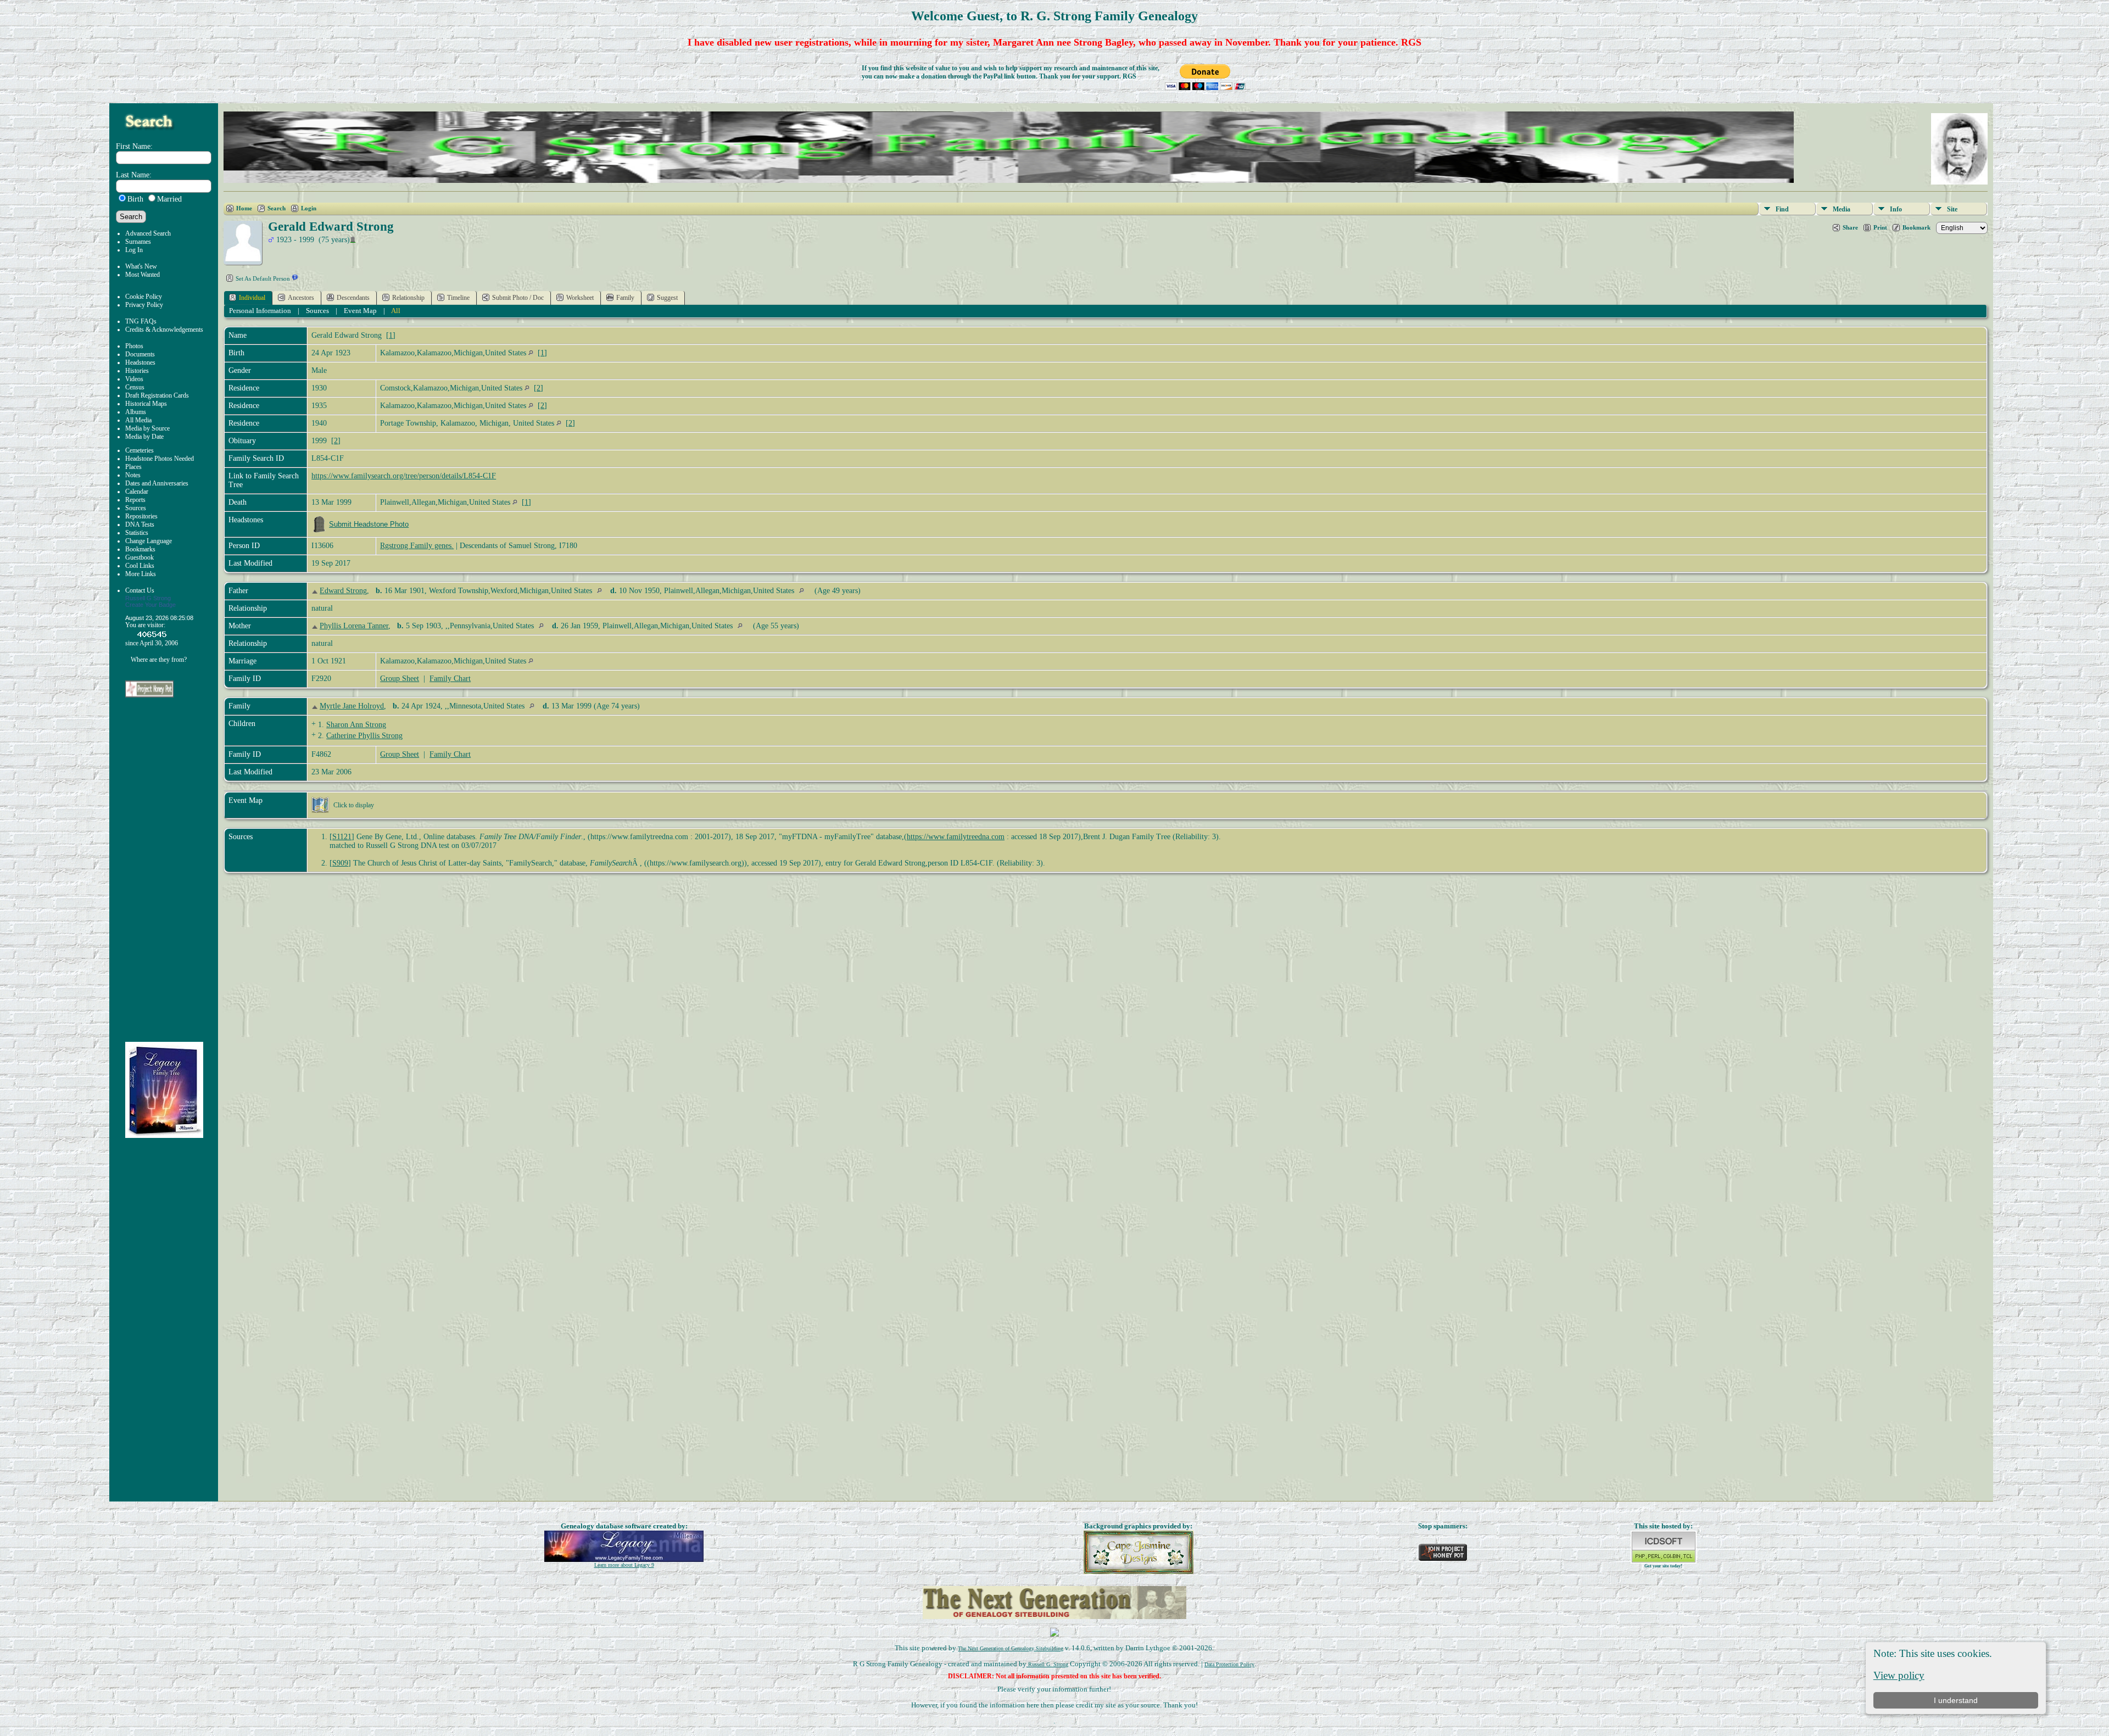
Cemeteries (140, 450)
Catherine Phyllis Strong (364, 736)
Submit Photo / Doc (518, 298)
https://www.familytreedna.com (956, 837)
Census (135, 387)
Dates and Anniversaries (157, 483)
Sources (136, 508)
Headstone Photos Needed (160, 459)
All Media (138, 420)
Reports (135, 500)
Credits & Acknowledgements (164, 330)
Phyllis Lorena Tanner (354, 626)
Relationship (408, 298)
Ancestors (301, 298)
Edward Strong (343, 591)
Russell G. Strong (1047, 1664)
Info (1896, 209)
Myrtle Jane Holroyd (352, 706)
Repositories (141, 516)
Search (277, 208)
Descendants (353, 298)
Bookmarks (140, 549)
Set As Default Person (263, 278)
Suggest (667, 298)
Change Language (149, 541)
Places (133, 467)
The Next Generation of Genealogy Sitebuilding (1011, 1648)
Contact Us (140, 590)
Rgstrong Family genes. (417, 546)
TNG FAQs (141, 321)
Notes (133, 475)
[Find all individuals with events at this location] (531, 353)
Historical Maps (146, 404)
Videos (134, 379)
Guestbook (140, 557)
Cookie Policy (144, 297)
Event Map (360, 311)
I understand (1956, 1700)
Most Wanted (143, 275)
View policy (1899, 1675)
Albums (136, 412)
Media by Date (144, 437)
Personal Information (260, 311)
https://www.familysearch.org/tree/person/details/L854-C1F (404, 476)
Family (625, 298)
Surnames (138, 242)
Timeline (458, 298)
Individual (252, 298)
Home (244, 208)
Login (309, 208)
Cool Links (140, 566)
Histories (137, 371)
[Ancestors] (316, 591)
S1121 (342, 837)
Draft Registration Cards (157, 395)
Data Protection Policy (1229, 1664)
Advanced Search (148, 233)
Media (1842, 209)
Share (1850, 227)
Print (1880, 227)
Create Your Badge (150, 605)
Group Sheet (400, 679)
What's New (141, 266)
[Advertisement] (172, 870)
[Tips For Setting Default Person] (295, 278)
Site (1952, 209)
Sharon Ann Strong (356, 725)
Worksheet (580, 298)
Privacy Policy (144, 305)
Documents (140, 354)
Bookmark (1916, 227)
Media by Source (147, 428)
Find (1782, 209)
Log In (134, 250)
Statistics (137, 533)
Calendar (137, 492)
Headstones (140, 362)
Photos (134, 346)
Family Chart (450, 679)
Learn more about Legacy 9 (624, 1565)
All (396, 311)
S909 (340, 863)
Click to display (354, 805)
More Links (141, 574)
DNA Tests (140, 524)
